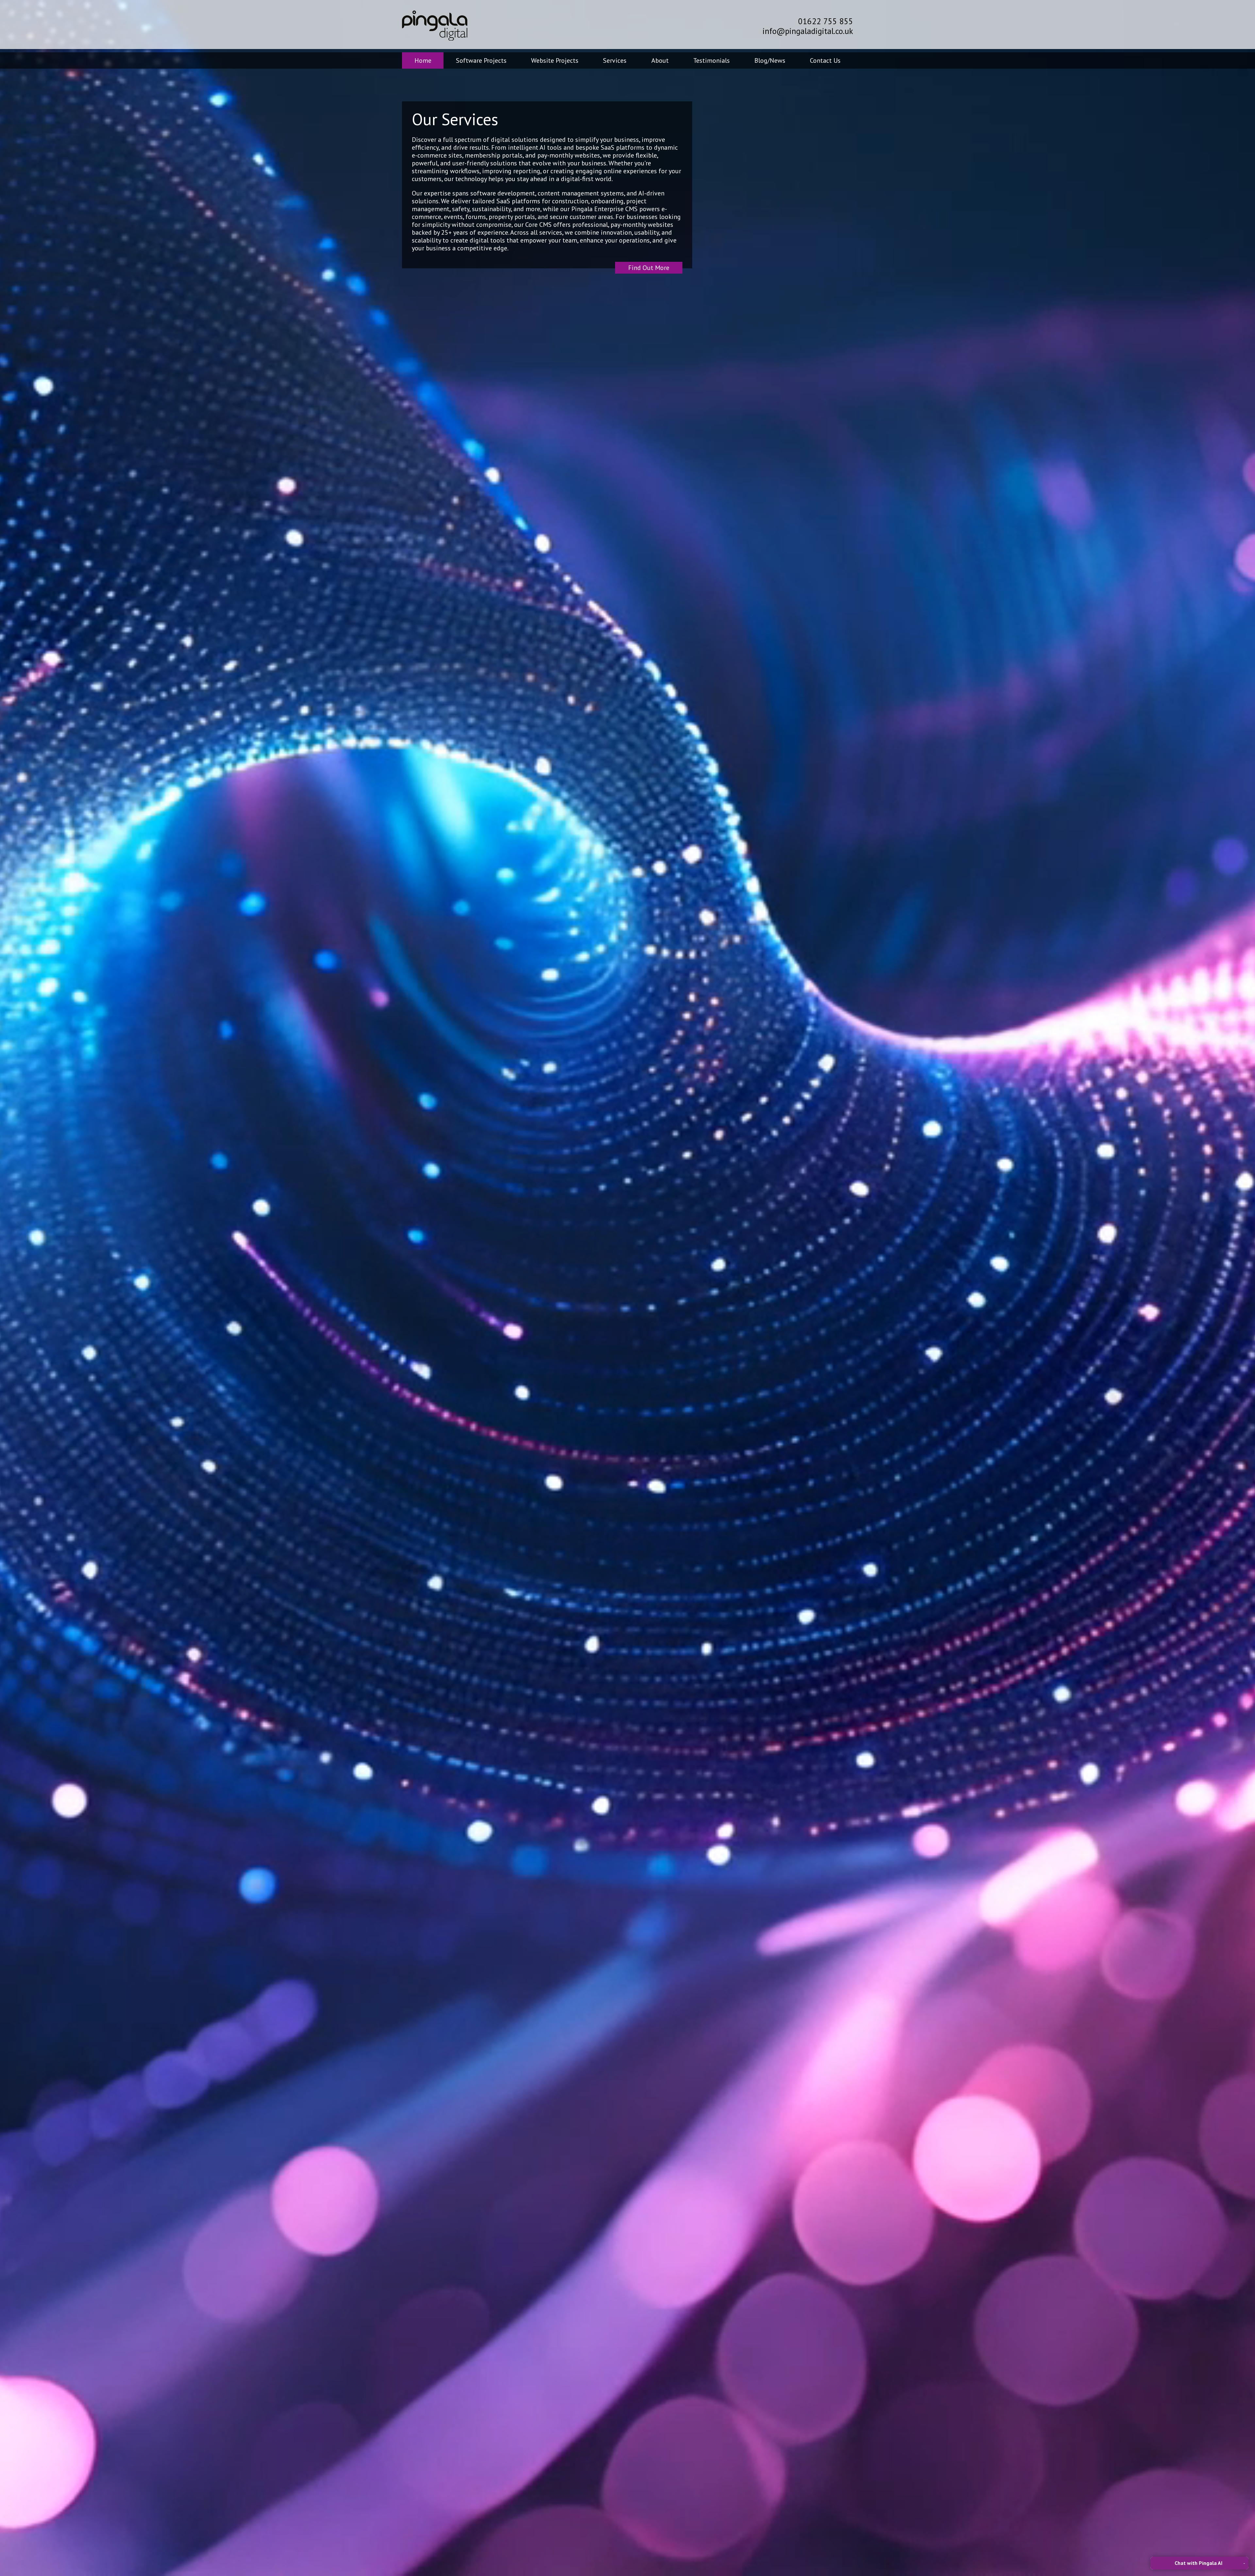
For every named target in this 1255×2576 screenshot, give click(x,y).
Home (423, 60)
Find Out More (649, 268)
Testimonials (711, 60)
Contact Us (825, 60)
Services (615, 60)
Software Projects (481, 60)
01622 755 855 (826, 21)
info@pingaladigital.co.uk (808, 31)
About (660, 60)
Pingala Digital (435, 25)
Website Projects (555, 60)
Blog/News (770, 60)
